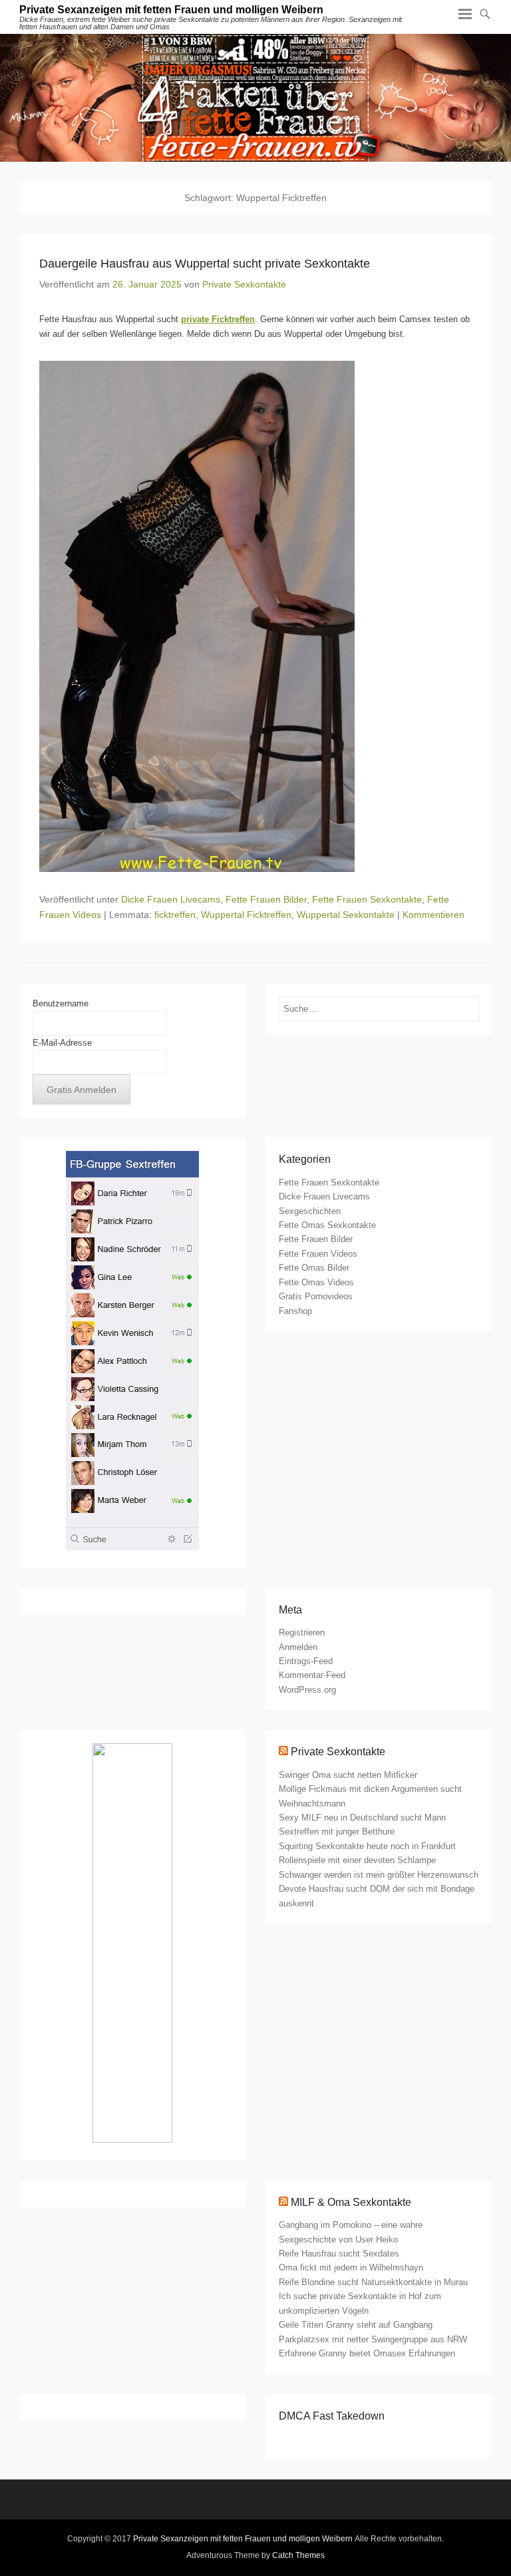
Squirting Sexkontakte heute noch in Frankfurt (367, 1846)
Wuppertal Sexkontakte (346, 915)
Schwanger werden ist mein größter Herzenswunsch (379, 1875)
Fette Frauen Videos (318, 1254)
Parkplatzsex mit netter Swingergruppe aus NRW (373, 2339)
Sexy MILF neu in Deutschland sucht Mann (362, 1818)
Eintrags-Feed (306, 1661)
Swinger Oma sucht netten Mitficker (348, 1775)
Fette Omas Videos (316, 1282)
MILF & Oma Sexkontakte (351, 2202)
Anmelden (298, 1647)
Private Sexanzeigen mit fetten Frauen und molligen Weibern (171, 10)
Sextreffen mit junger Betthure (337, 1831)
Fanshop (295, 1311)
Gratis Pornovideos (316, 1296)
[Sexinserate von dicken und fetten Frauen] (255, 98)
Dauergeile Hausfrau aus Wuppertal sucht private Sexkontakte (205, 264)
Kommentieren (433, 915)
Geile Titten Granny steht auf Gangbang (356, 2325)
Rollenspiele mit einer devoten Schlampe (357, 1860)
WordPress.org (307, 1690)
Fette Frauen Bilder (266, 899)
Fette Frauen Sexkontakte (367, 899)
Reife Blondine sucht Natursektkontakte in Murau (373, 2282)
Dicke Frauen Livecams (171, 899)
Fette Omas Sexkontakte (327, 1225)
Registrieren (302, 1632)
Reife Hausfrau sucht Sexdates (339, 2254)
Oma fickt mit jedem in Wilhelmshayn (351, 2267)
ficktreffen (175, 915)
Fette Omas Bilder (314, 1268)
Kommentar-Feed (312, 1675)
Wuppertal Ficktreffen (246, 915)
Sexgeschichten (310, 1211)
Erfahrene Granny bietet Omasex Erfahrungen (367, 2353)
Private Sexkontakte (244, 284)
